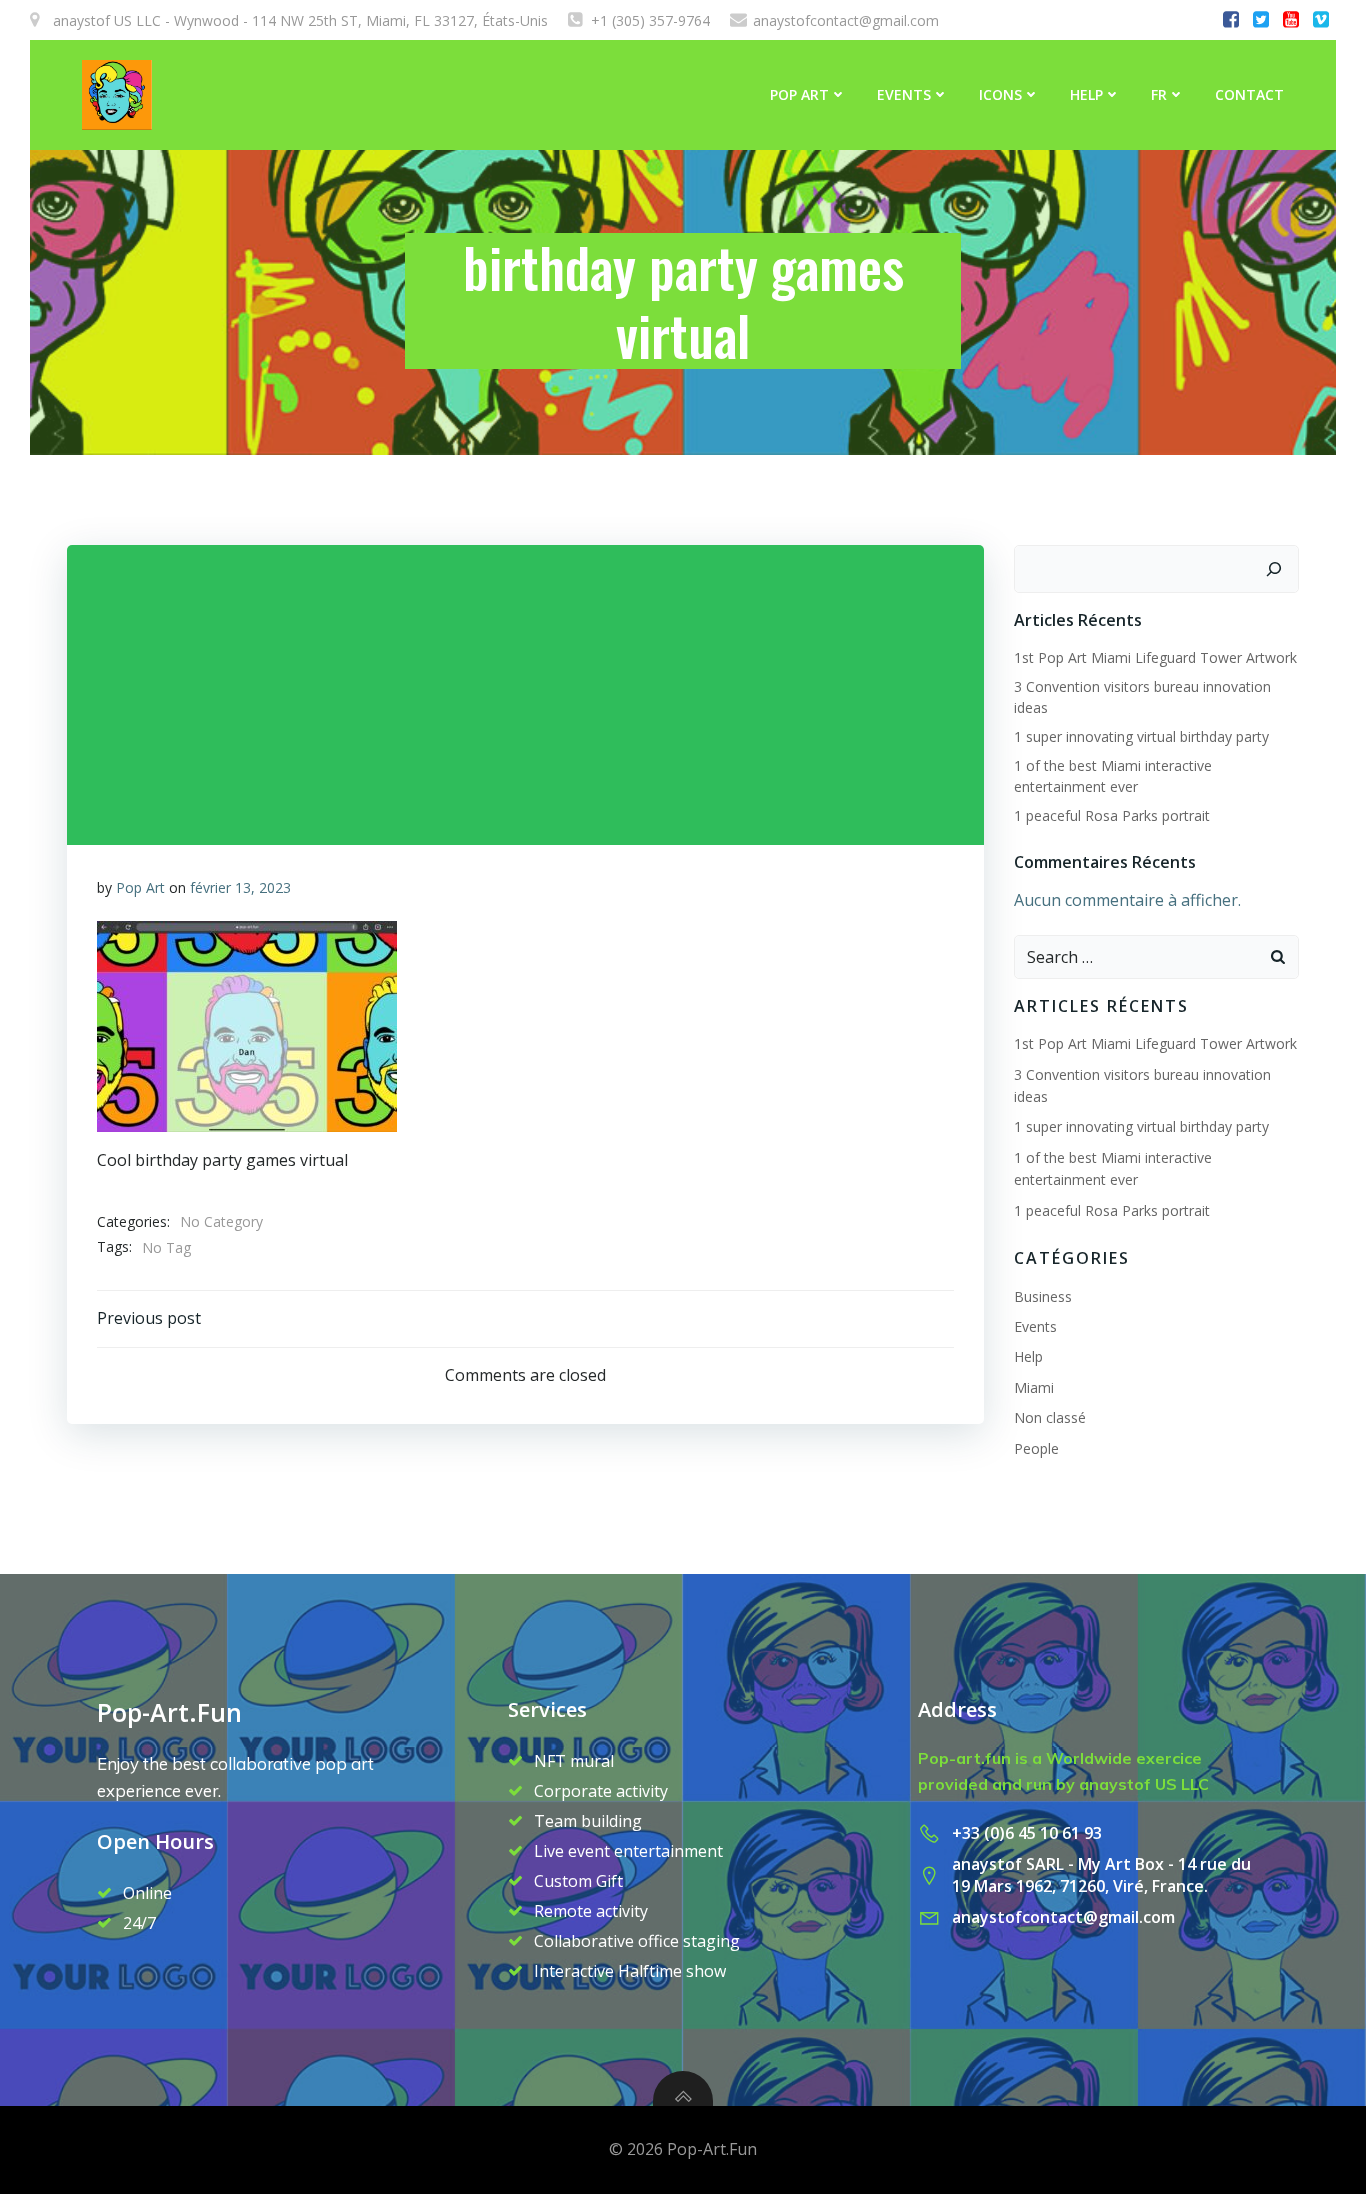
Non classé (1050, 1417)
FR (1159, 94)
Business (1043, 1296)
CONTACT (1249, 94)
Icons (1000, 94)
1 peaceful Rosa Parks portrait (1112, 815)
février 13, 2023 (240, 887)
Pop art (799, 94)
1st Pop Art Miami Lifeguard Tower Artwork (1155, 657)
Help (1086, 94)
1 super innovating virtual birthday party (1141, 736)
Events (904, 94)
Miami (1034, 1387)
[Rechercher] (1274, 569)
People (1036, 1448)
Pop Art (140, 887)
